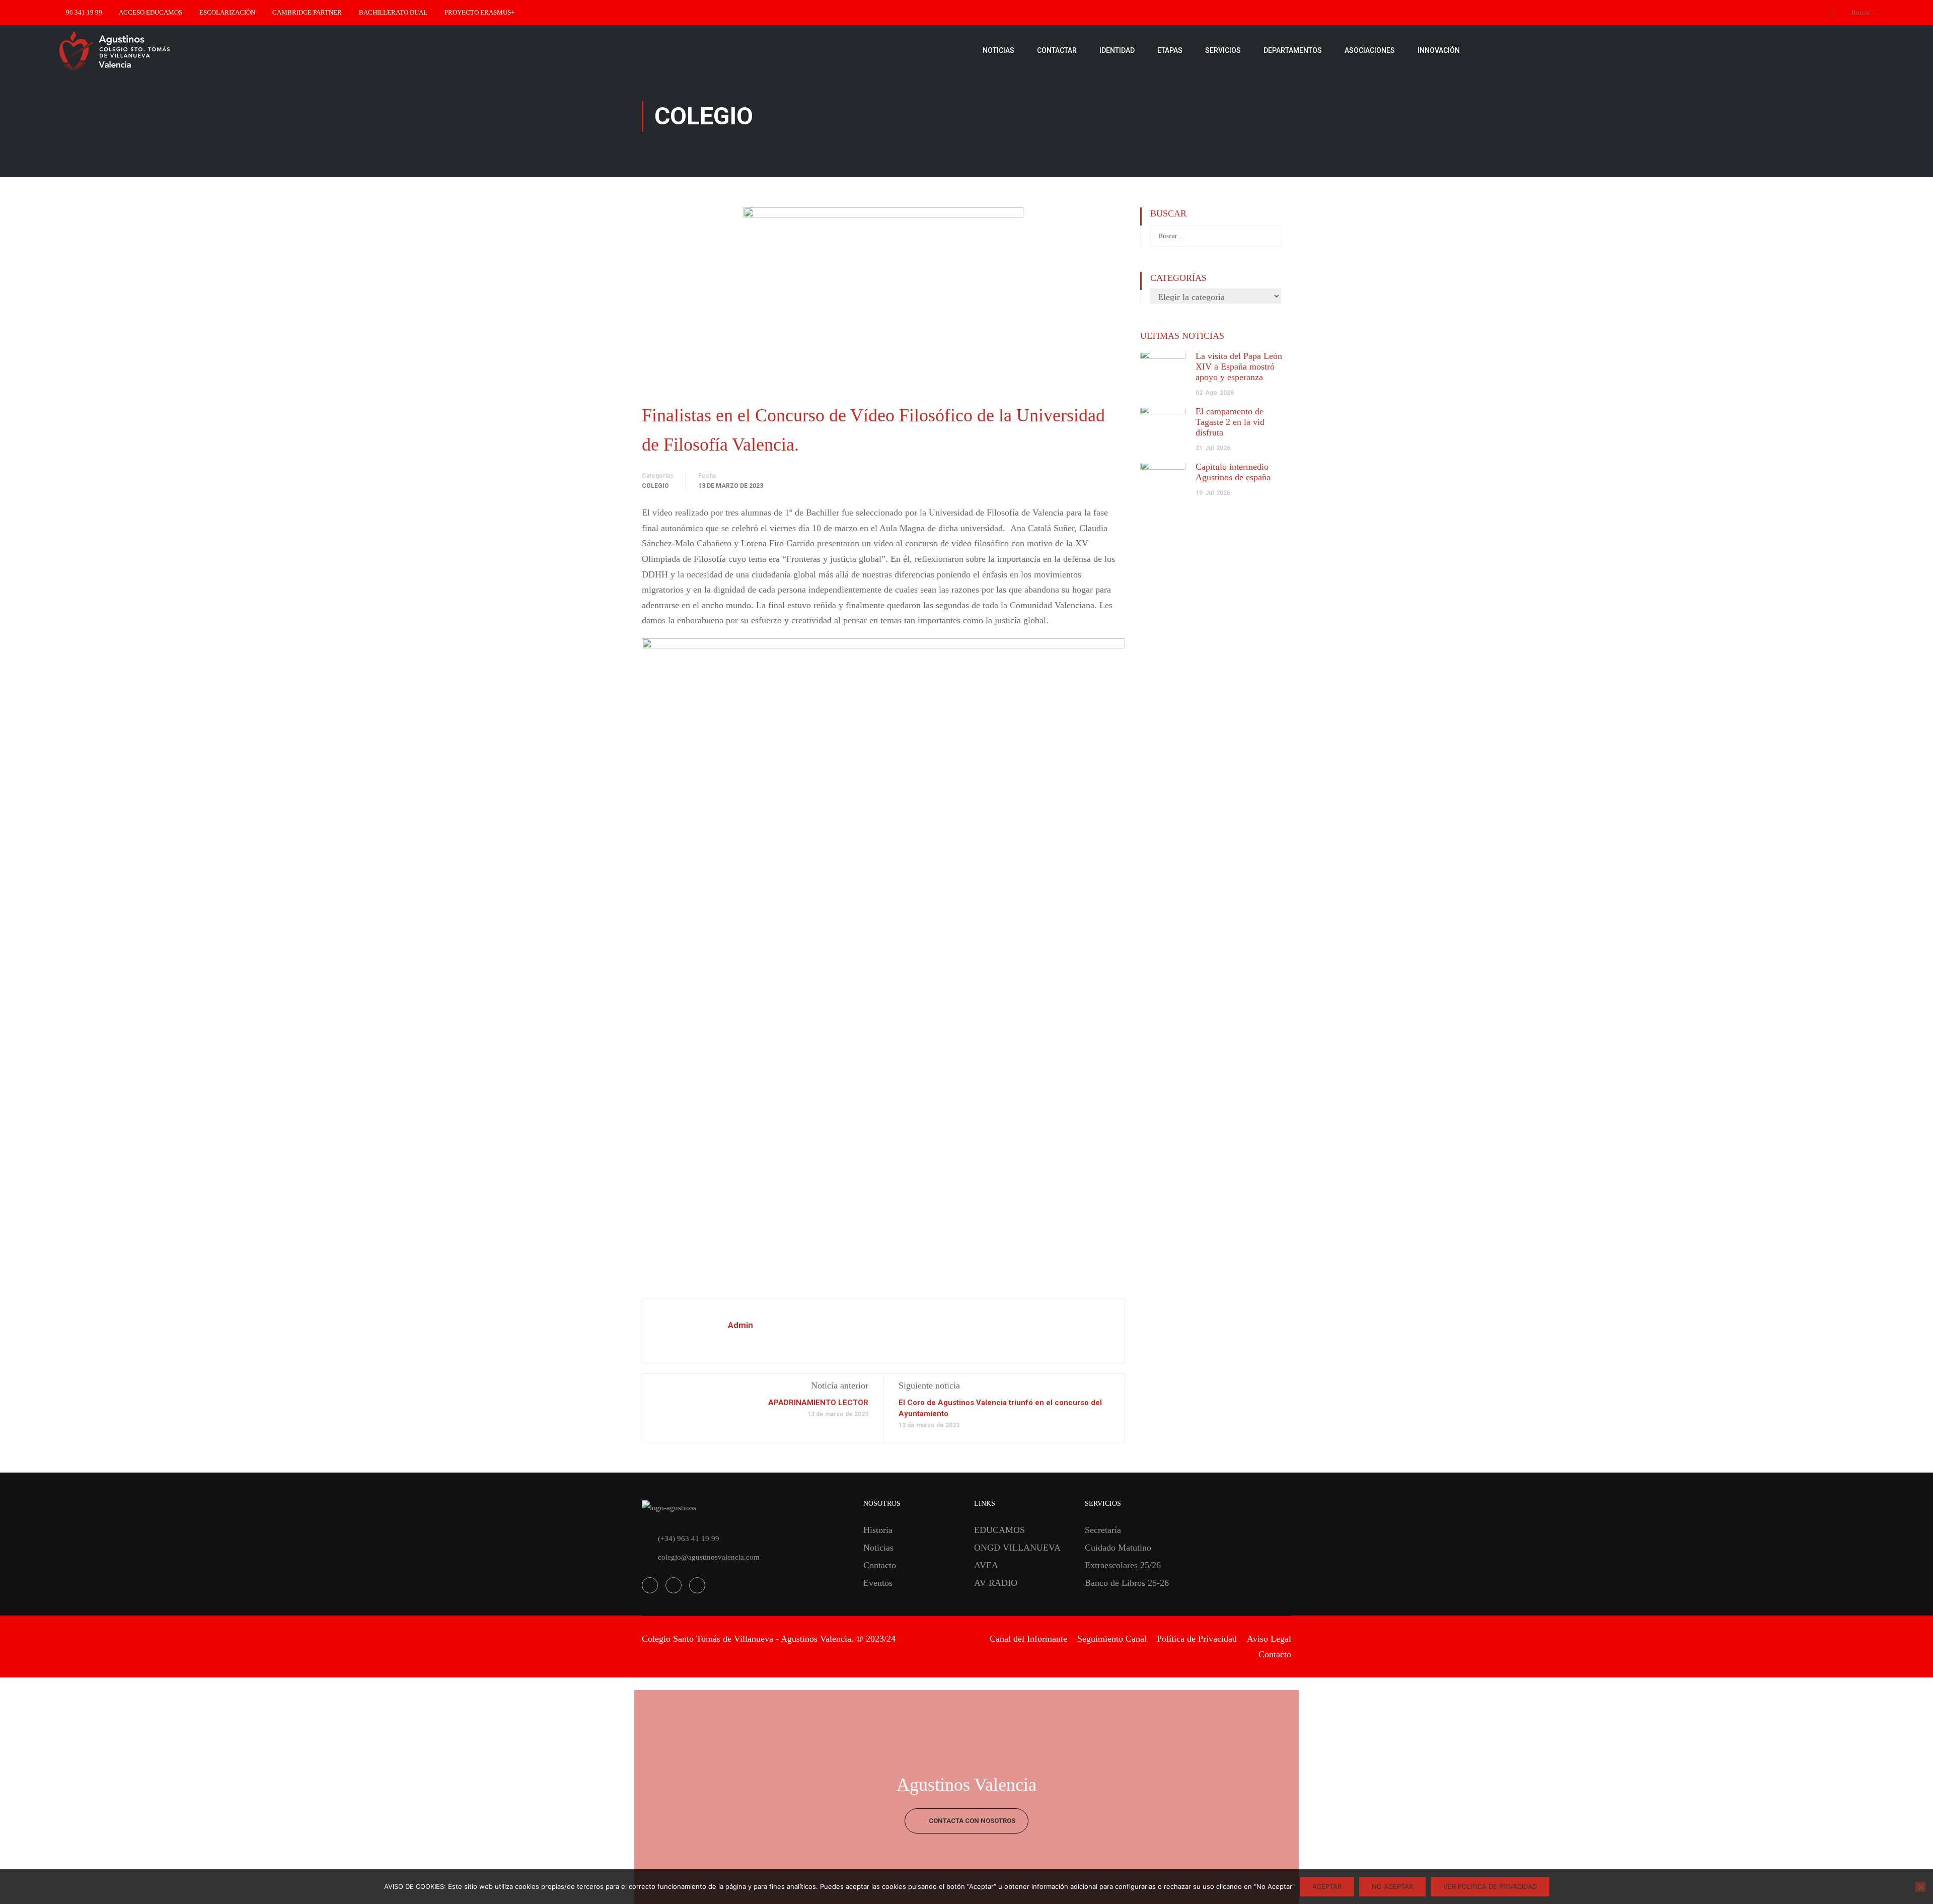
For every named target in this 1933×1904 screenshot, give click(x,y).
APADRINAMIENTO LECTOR (818, 1403)
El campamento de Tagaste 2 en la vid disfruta (1230, 422)
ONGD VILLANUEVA (1017, 1548)
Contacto (880, 1565)
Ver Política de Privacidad (1490, 1886)
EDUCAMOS (999, 1530)
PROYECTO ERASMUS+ (479, 12)
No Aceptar (1392, 1886)
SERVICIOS (1223, 50)
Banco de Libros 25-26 (1127, 1583)
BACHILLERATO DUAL (393, 12)
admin (740, 1325)
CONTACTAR (1057, 50)
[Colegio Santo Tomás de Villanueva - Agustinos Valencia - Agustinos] (146, 50)
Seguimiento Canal (1112, 1639)
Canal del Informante (1028, 1639)
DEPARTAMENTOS (1293, 50)
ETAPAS (1170, 50)
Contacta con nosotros (971, 1821)
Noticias (878, 1548)
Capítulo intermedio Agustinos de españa (1233, 472)
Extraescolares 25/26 (1123, 1565)
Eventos (878, 1583)
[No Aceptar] (1920, 1887)
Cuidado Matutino (1118, 1548)
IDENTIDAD (1117, 50)
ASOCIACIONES (1370, 50)
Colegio (655, 486)
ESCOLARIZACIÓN (227, 12)
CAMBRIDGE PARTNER (307, 12)
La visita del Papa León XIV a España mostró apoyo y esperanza (1239, 367)
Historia (878, 1530)
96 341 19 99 (84, 12)
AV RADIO (996, 1583)
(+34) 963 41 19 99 (689, 1539)
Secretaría (1103, 1530)
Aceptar (1327, 1886)
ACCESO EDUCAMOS (151, 12)
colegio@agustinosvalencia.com (709, 1557)
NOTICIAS (998, 50)
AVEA (986, 1565)
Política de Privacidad (1197, 1639)
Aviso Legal (1269, 1639)
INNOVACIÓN (1439, 50)
